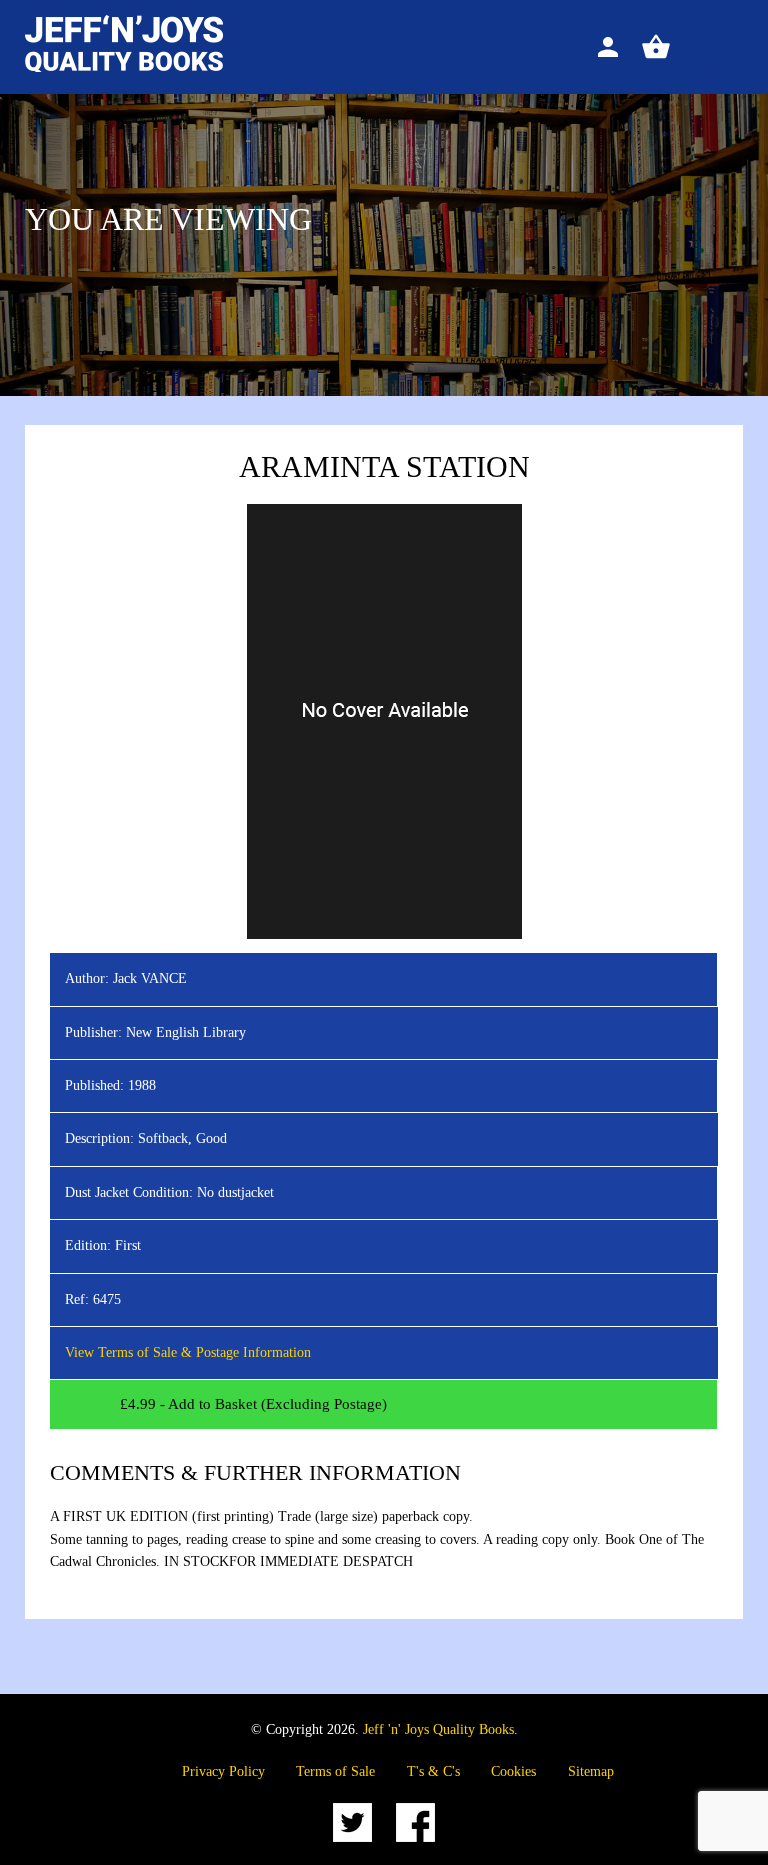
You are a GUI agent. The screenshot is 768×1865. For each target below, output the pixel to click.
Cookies (513, 1771)
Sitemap (591, 1771)
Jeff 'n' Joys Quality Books (438, 1729)
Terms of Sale (335, 1771)
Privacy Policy (223, 1771)
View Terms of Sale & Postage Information (188, 1352)
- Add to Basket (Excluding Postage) (253, 1404)
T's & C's (433, 1771)
